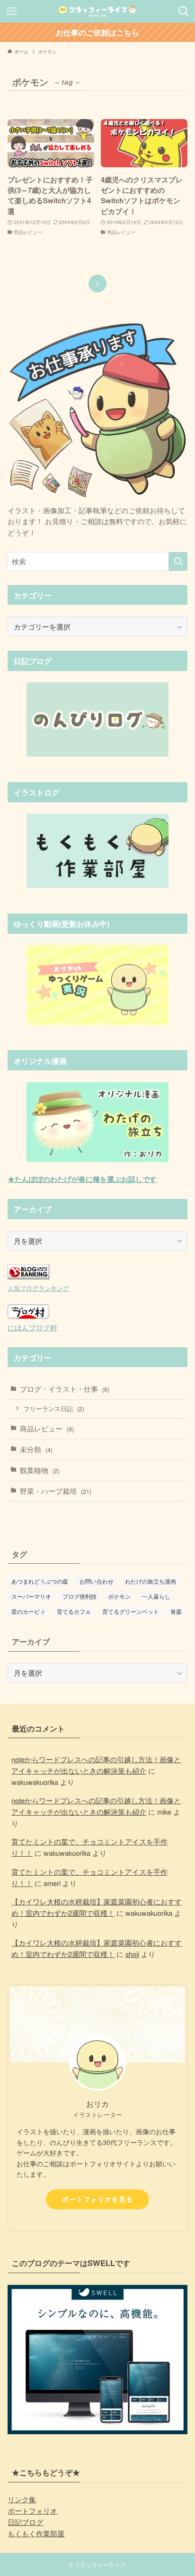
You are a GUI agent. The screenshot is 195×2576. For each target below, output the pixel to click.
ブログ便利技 (80, 1596)
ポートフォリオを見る (97, 2199)
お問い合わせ (97, 1581)
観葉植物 (40, 1470)
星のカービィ (28, 1611)
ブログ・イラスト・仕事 (65, 1389)
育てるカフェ (74, 1611)
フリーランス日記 (54, 1409)
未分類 (36, 1449)
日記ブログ (25, 2522)
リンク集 (22, 2499)
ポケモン (119, 1596)
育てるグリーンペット (131, 1611)
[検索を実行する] (178, 561)
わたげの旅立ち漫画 (151, 1581)
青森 (176, 1611)
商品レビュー (47, 1428)
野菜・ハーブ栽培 (56, 1491)
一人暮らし (156, 1596)
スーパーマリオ (31, 1596)
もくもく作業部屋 (36, 2533)
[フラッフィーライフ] (98, 11)
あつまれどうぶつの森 (40, 1581)
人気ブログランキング (38, 1288)
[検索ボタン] (184, 11)
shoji (132, 1954)
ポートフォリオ (32, 2511)
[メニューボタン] (11, 11)
